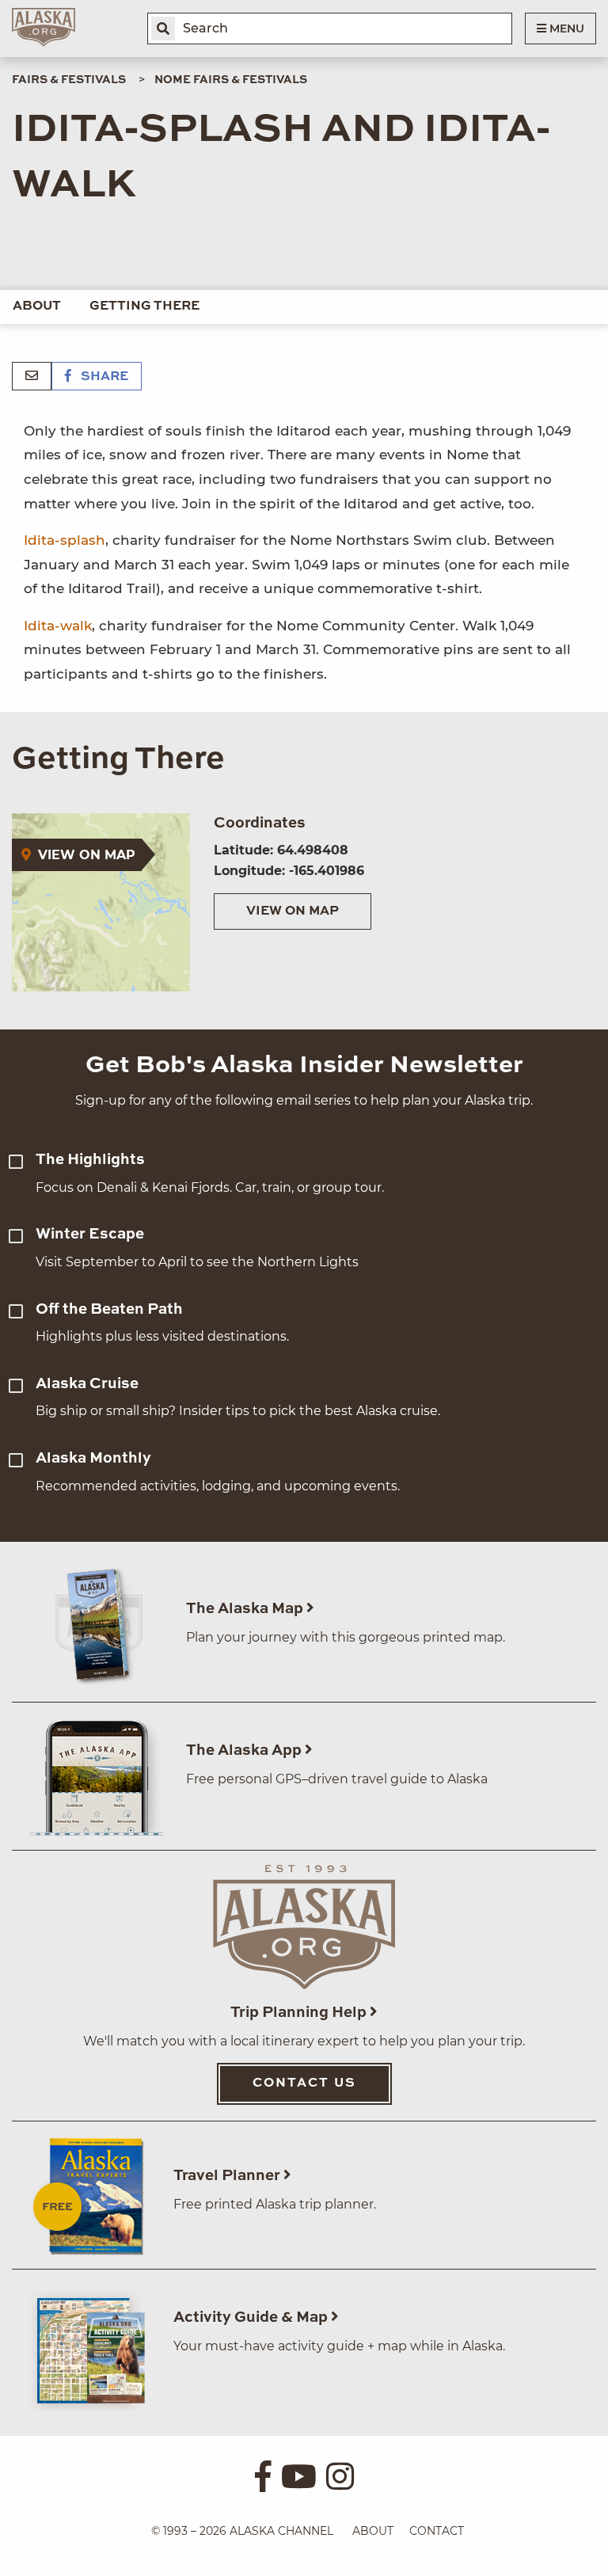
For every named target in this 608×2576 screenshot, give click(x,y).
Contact (437, 2531)
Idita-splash (65, 540)
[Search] (163, 29)
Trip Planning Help (300, 2013)
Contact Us (304, 2083)
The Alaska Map (246, 1609)
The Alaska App (245, 1750)
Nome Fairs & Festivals (231, 80)
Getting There (144, 306)
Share (103, 377)
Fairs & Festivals (69, 80)
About (37, 306)
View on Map (293, 911)
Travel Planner (228, 2176)
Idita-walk (58, 626)
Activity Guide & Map (252, 2317)
